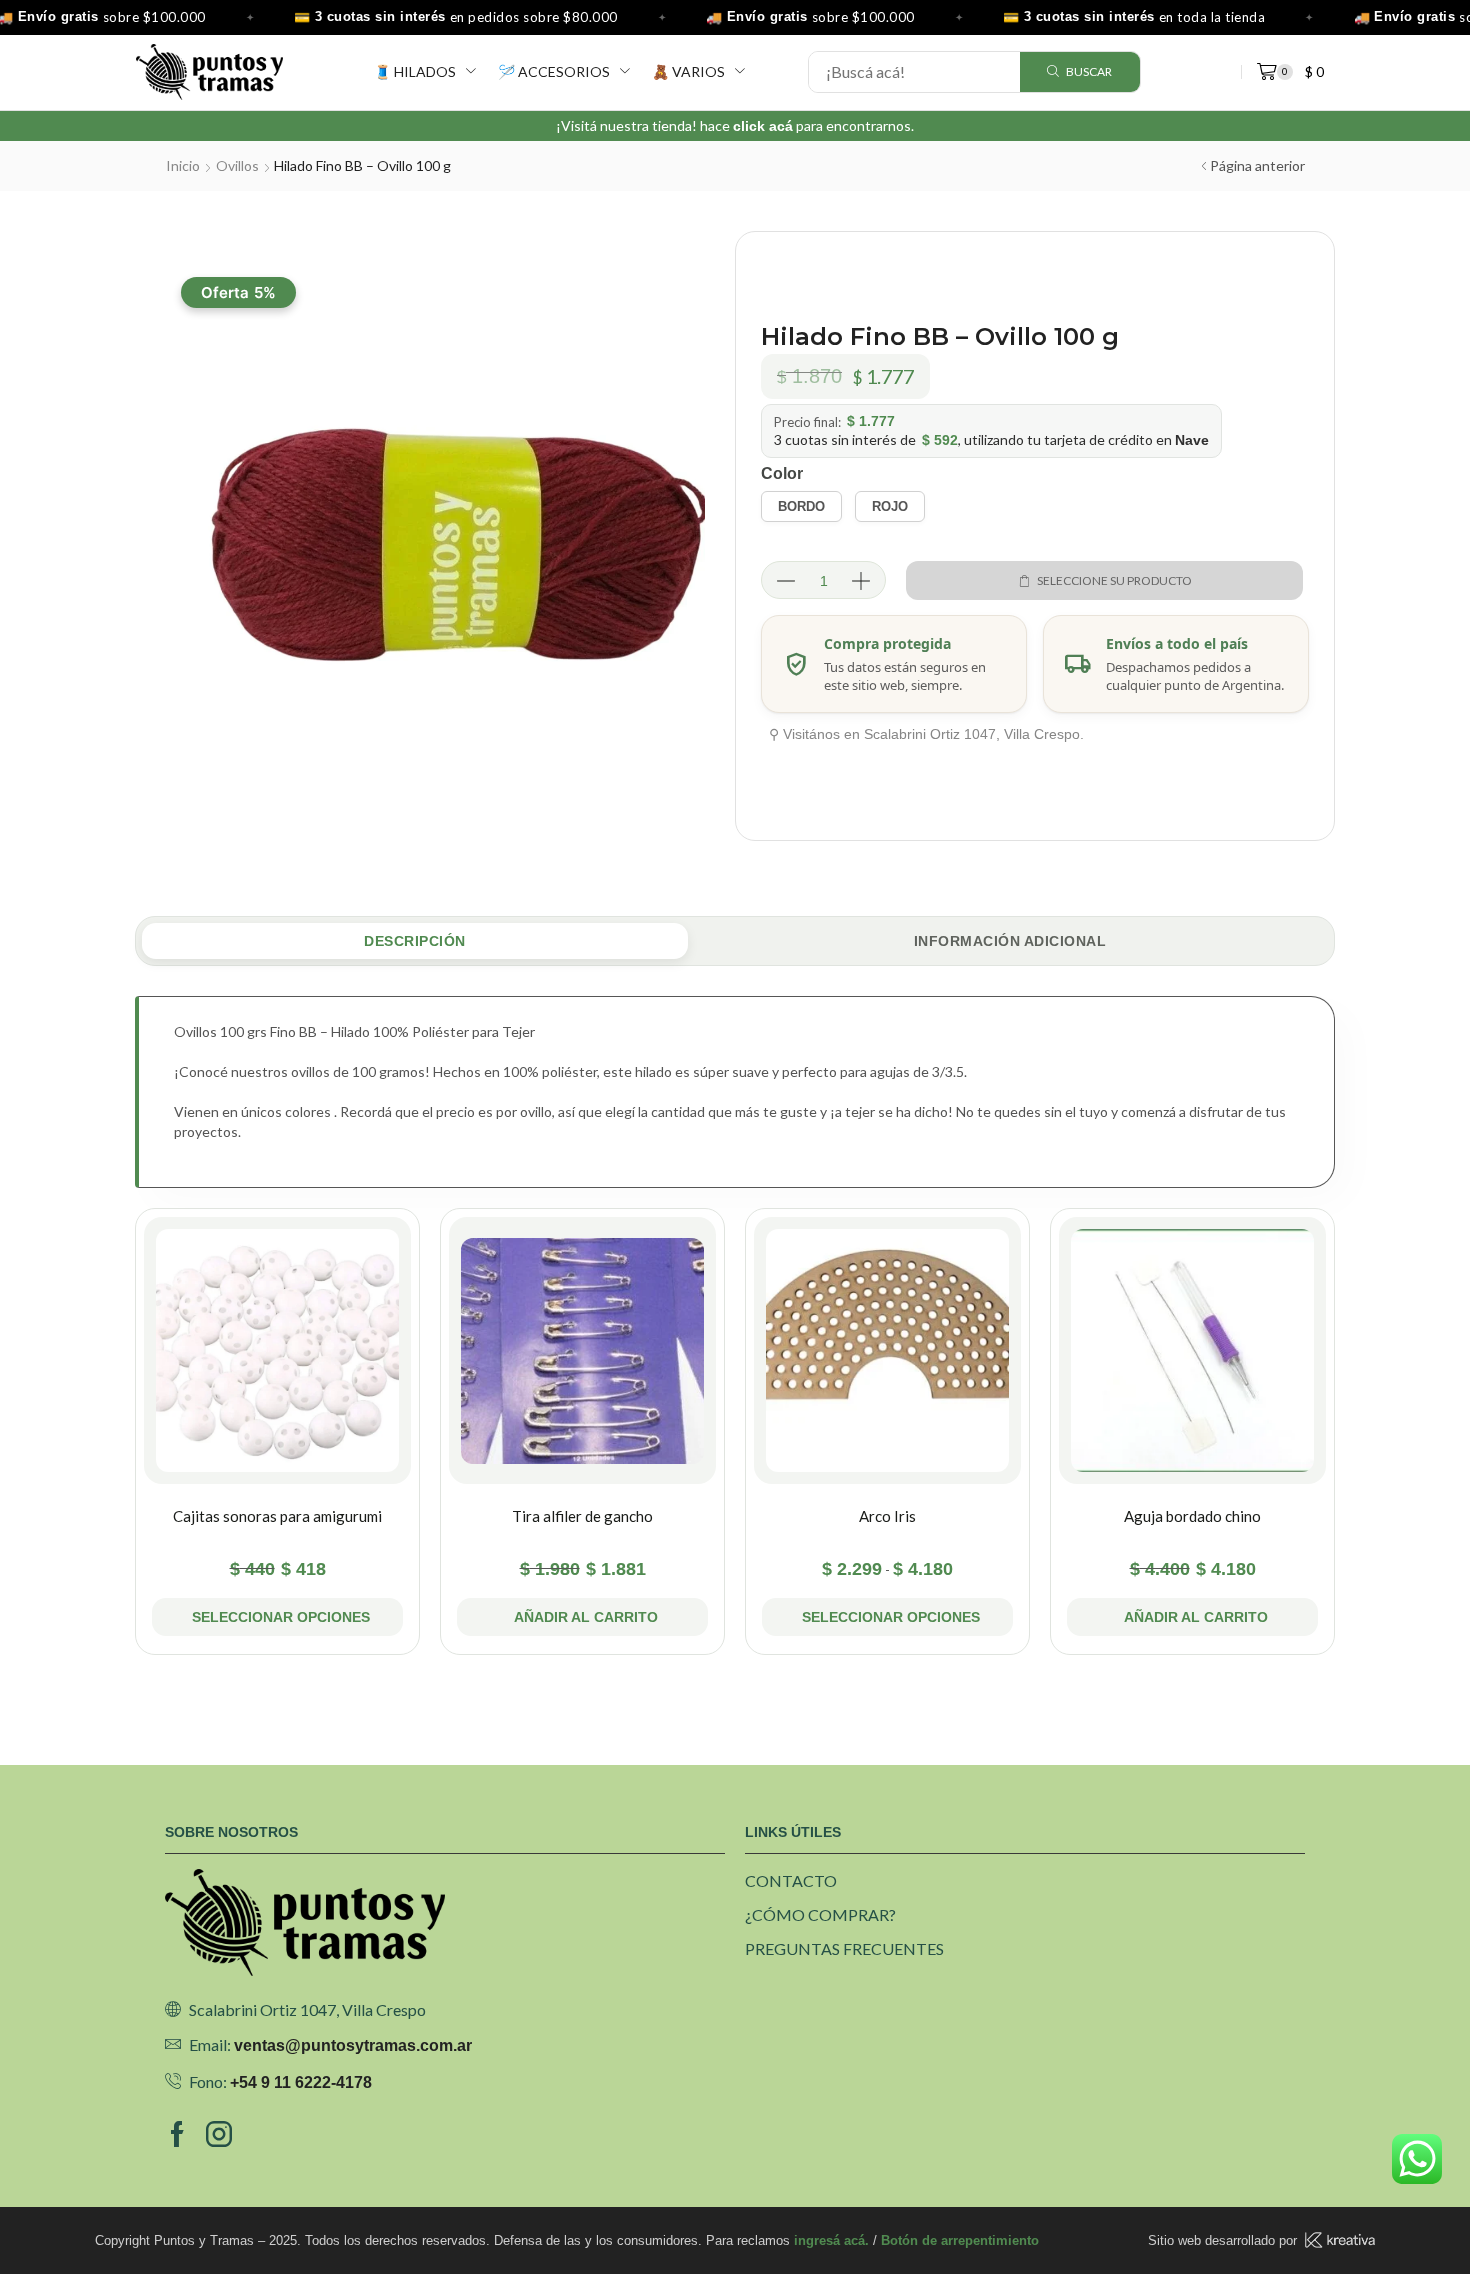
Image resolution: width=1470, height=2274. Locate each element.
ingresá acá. (831, 2240)
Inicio (183, 165)
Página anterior (1257, 165)
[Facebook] (177, 2134)
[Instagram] (219, 2134)
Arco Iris (887, 1516)
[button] (582, 1617)
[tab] (415, 941)
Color (782, 473)
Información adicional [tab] (1010, 941)
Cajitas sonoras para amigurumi (277, 1516)
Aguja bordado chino (1192, 1516)
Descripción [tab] (415, 941)
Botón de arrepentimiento (960, 2240)
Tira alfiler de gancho (582, 1516)
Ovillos (237, 165)
